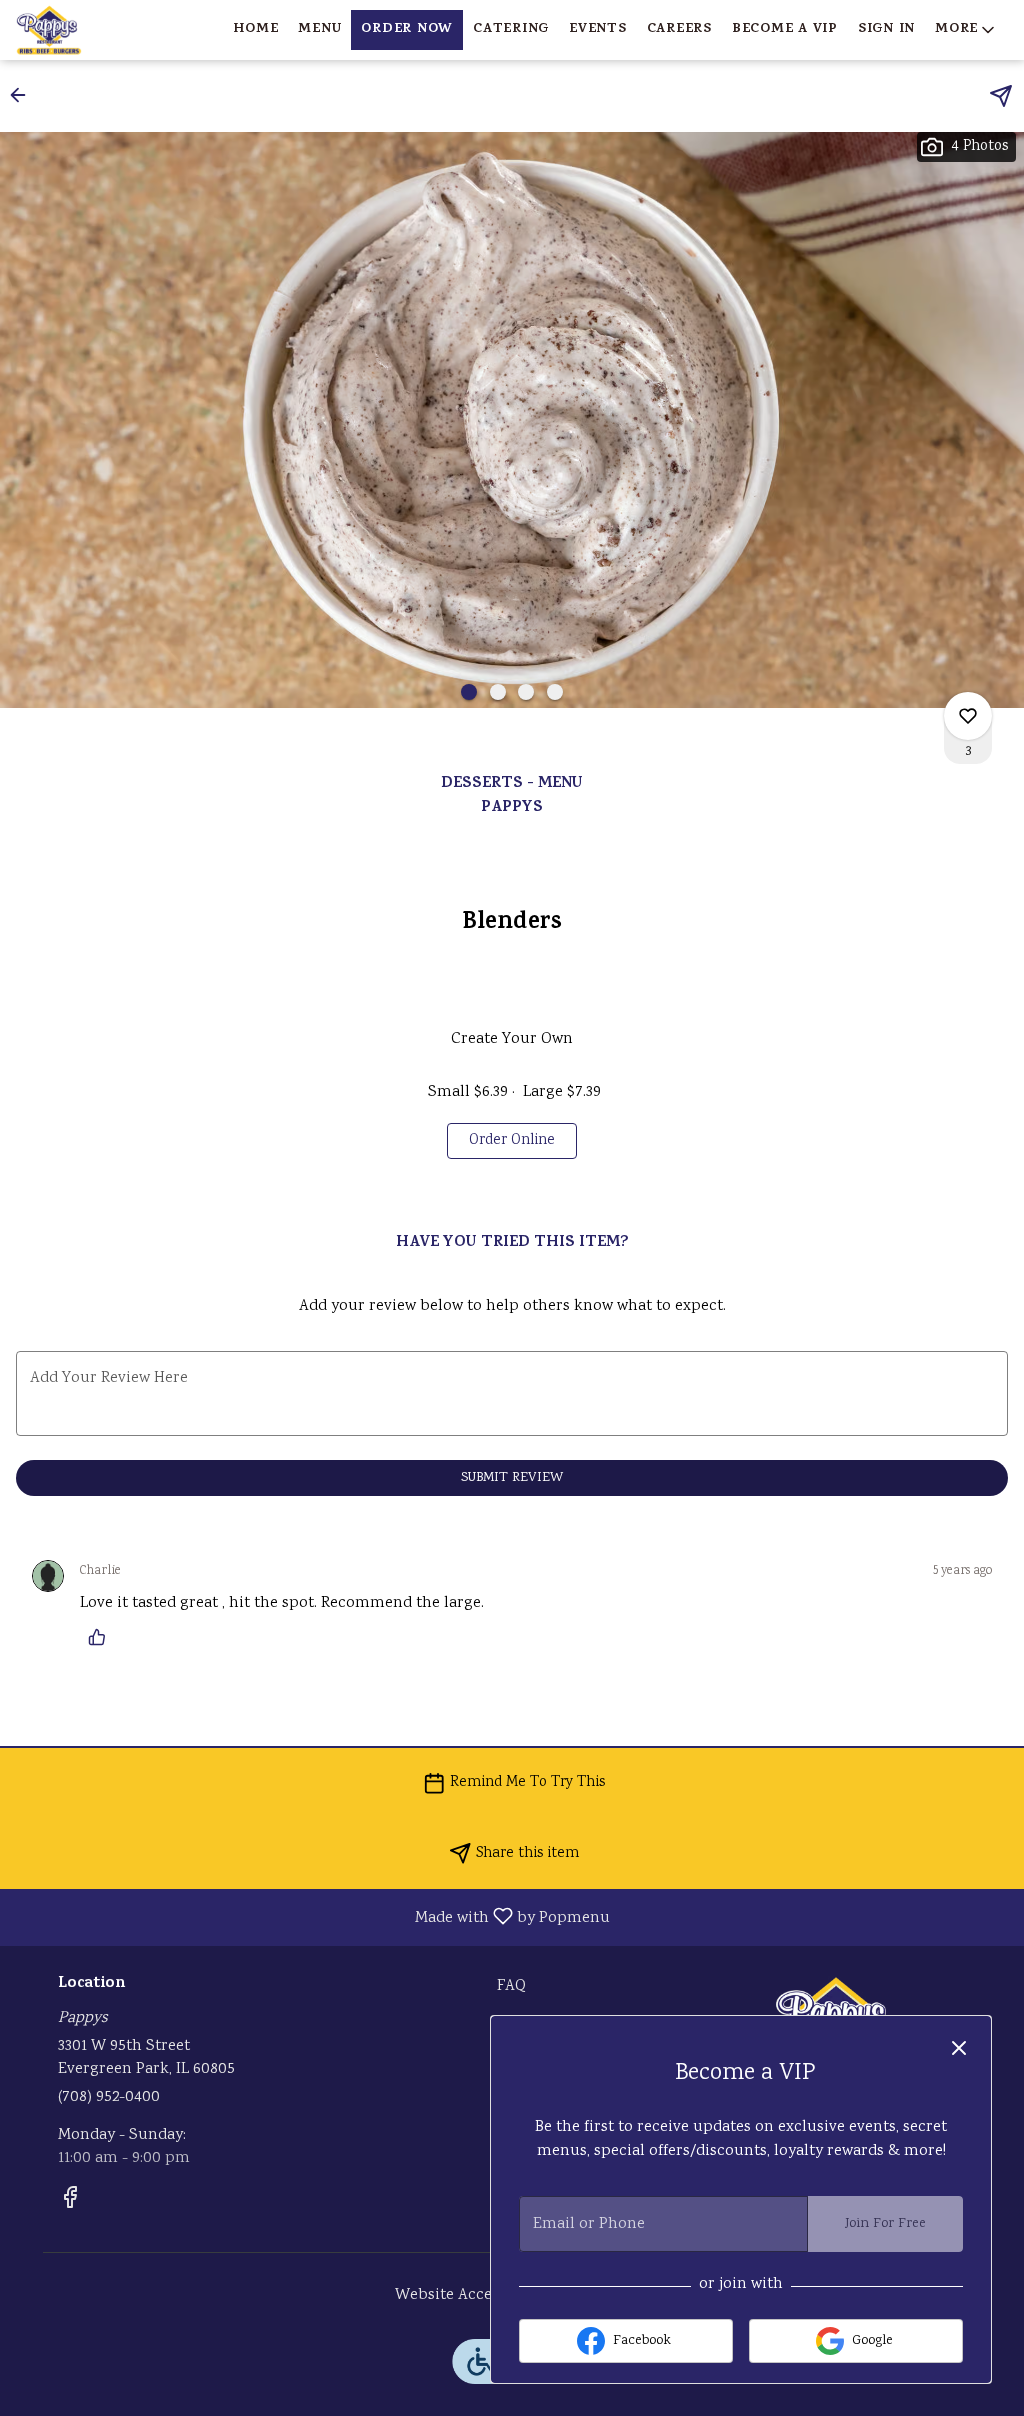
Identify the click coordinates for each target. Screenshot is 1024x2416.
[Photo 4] (555, 692)
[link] (512, 1141)
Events (598, 29)
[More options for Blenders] (968, 716)
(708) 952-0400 (109, 2098)
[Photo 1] (469, 692)
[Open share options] (1001, 96)
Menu (319, 29)
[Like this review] (102, 1637)
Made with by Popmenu (312, 1916)
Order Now (407, 29)
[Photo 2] (498, 692)
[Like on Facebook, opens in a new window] (70, 2203)
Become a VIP (785, 29)
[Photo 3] (526, 692)
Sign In (886, 29)
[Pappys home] (106, 30)
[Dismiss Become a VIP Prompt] (959, 2048)
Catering (511, 29)
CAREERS (679, 29)
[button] (966, 30)
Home (255, 29)
